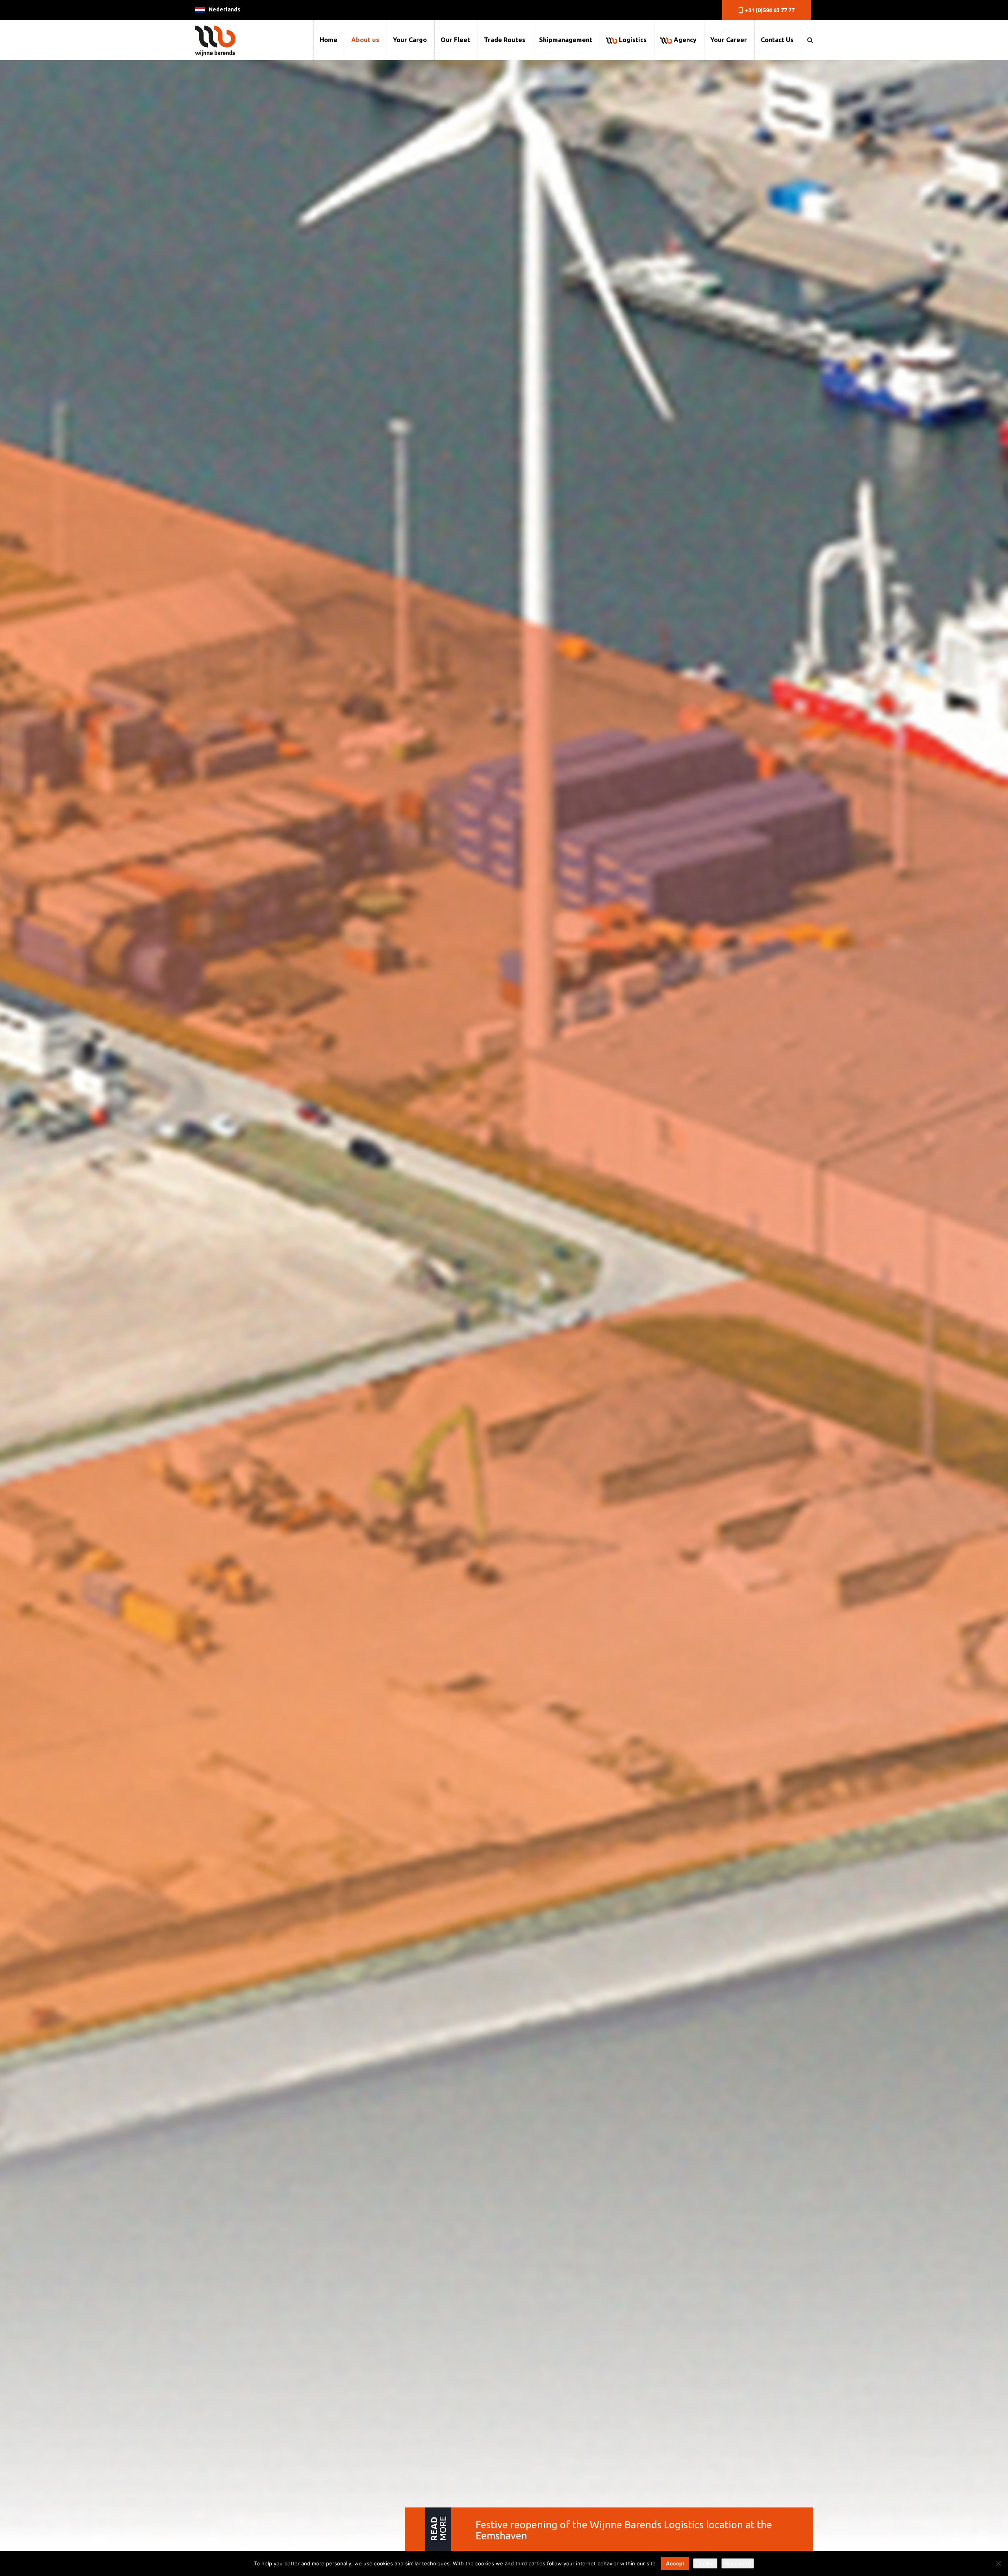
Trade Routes (505, 40)
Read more (738, 2563)
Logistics (632, 40)
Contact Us (777, 40)
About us (365, 40)
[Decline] (998, 2563)
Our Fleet (455, 40)
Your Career (729, 40)
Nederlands (224, 9)
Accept (675, 2563)
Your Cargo (410, 40)
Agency (684, 40)
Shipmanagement (566, 40)
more (438, 2529)
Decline (705, 2563)
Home (329, 40)
